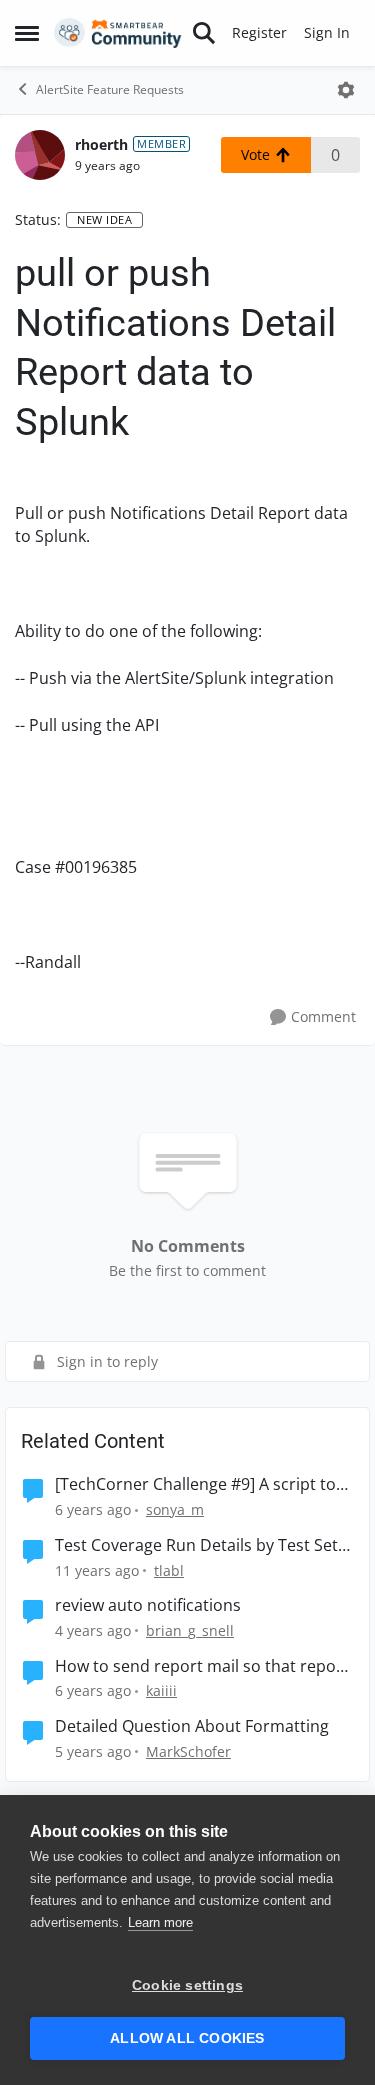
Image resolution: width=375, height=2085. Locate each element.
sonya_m (175, 1509)
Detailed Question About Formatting (192, 1726)
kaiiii (161, 1690)
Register (259, 32)
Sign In (327, 32)
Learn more (160, 1922)
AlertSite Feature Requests (110, 89)
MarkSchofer (188, 1751)
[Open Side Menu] (27, 33)
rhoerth (101, 144)
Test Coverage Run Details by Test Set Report (196, 1545)
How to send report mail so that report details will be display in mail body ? (202, 1666)
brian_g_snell (190, 1630)
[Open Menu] (346, 90)
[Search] (204, 33)
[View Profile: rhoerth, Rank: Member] (40, 155)
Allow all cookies (187, 2038)
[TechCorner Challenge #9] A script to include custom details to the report (195, 1484)
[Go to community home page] (118, 33)
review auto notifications (148, 1605)
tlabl (169, 1570)
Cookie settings (187, 1985)
